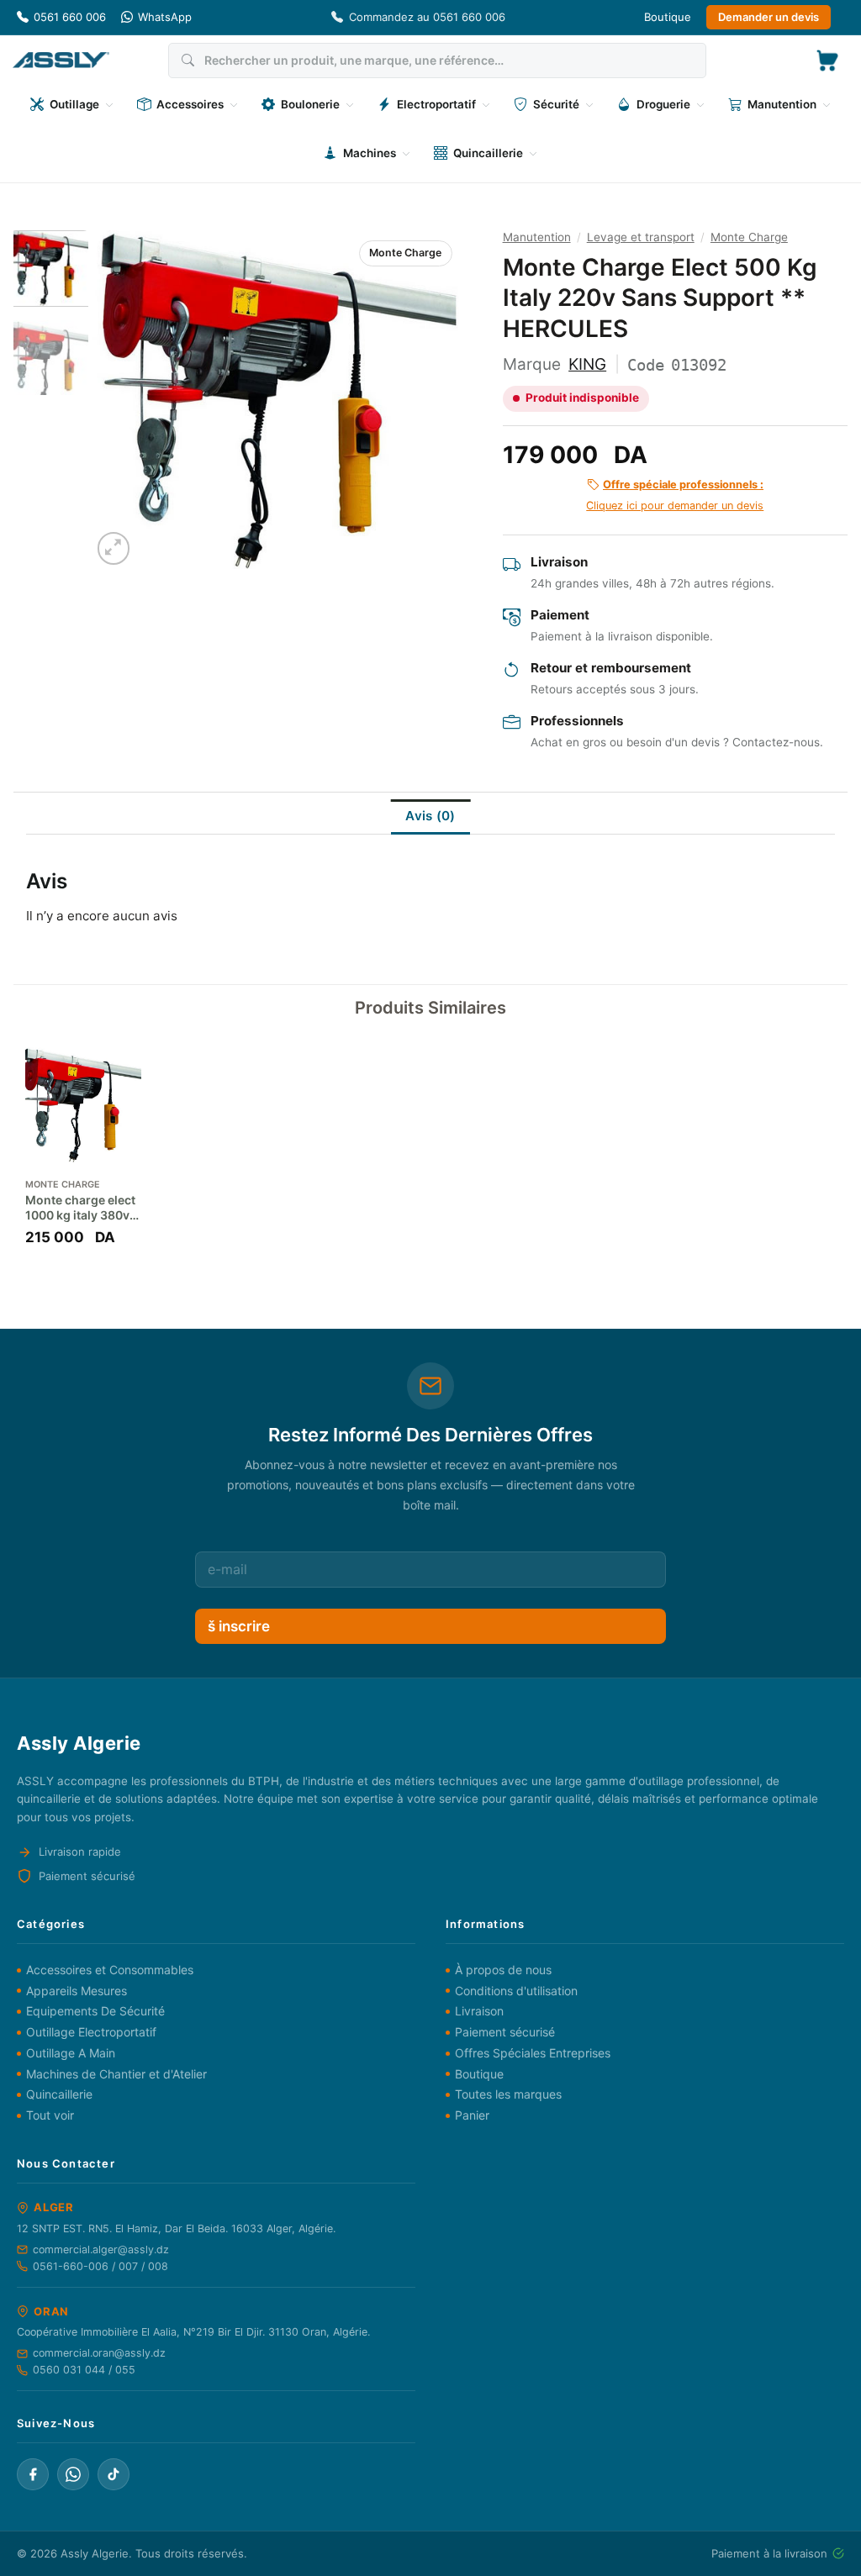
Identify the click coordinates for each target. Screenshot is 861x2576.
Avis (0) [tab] (430, 816)
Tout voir (50, 2115)
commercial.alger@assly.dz (101, 2249)
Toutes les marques (508, 2094)
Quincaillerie (59, 2094)
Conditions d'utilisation (516, 1991)
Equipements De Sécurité (95, 2011)
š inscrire (239, 1626)
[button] (827, 61)
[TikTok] (114, 2474)
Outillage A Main (71, 2053)
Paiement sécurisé (505, 2032)
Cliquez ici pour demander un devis (675, 495)
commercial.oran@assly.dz (99, 2353)
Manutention (537, 237)
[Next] (430, 400)
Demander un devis (769, 17)
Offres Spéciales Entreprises (533, 2053)
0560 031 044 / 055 (84, 2370)
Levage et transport (641, 237)
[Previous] (120, 400)
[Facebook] (33, 2474)
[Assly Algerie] (61, 60)
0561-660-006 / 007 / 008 (100, 2266)
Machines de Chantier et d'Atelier (116, 2074)
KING (587, 364)
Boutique (668, 17)
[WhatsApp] (73, 2474)
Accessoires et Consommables (110, 1970)
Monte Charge (405, 253)
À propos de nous (503, 1970)
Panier (472, 2115)
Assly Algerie (95, 2553)
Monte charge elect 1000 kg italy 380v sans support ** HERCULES (80, 1208)
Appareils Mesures (77, 1991)
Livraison (479, 2011)
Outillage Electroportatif (91, 2032)
